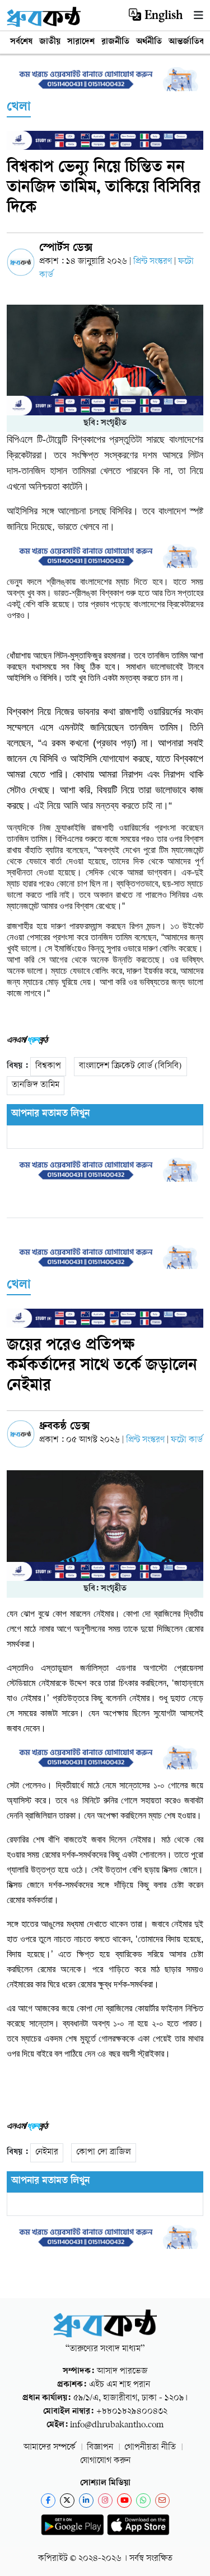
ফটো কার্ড (187, 1440)
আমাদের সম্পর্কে (50, 2448)
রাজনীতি (115, 42)
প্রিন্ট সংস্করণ (154, 262)
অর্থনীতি (149, 42)
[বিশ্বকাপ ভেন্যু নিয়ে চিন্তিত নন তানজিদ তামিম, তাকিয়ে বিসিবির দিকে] (105, 360)
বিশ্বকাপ (48, 1066)
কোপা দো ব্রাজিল (104, 2153)
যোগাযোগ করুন (105, 2461)
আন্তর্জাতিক (187, 42)
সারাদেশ (81, 42)
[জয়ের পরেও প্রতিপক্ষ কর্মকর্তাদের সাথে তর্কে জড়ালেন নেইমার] (105, 1526)
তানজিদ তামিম (36, 1085)
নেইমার (47, 2153)
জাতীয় (50, 42)
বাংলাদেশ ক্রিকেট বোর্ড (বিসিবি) (130, 1066)
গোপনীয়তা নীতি (150, 2448)
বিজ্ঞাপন (100, 2448)
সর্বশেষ (21, 42)
